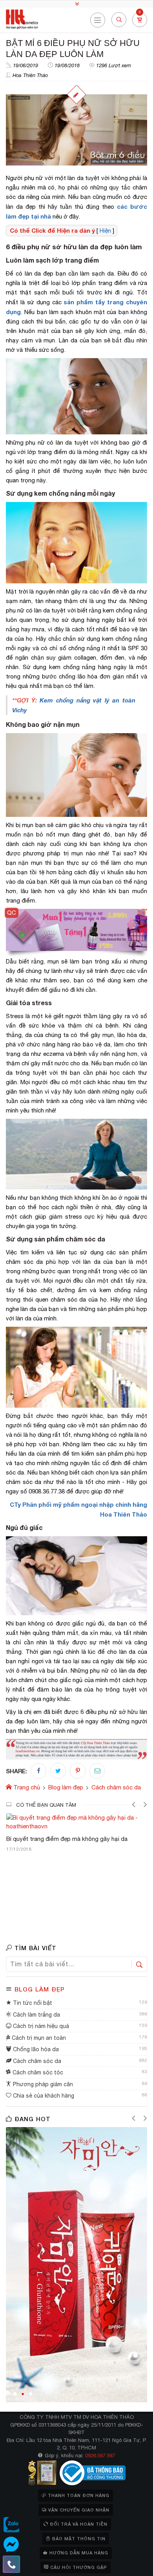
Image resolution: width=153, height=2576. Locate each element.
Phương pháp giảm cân (42, 2084)
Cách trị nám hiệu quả (40, 2026)
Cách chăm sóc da (36, 2061)
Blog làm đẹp (40, 1989)
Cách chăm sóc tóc (37, 2072)
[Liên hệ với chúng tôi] (11, 2564)
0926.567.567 (100, 2456)
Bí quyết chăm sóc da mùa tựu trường (60, 1831)
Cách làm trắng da (36, 2015)
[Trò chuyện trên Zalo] (11, 2525)
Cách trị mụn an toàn (38, 2038)
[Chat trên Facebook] (11, 2545)
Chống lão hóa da (35, 2049)
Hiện (105, 231)
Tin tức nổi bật (32, 2003)
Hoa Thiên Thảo (30, 75)
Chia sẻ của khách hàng (43, 2096)
